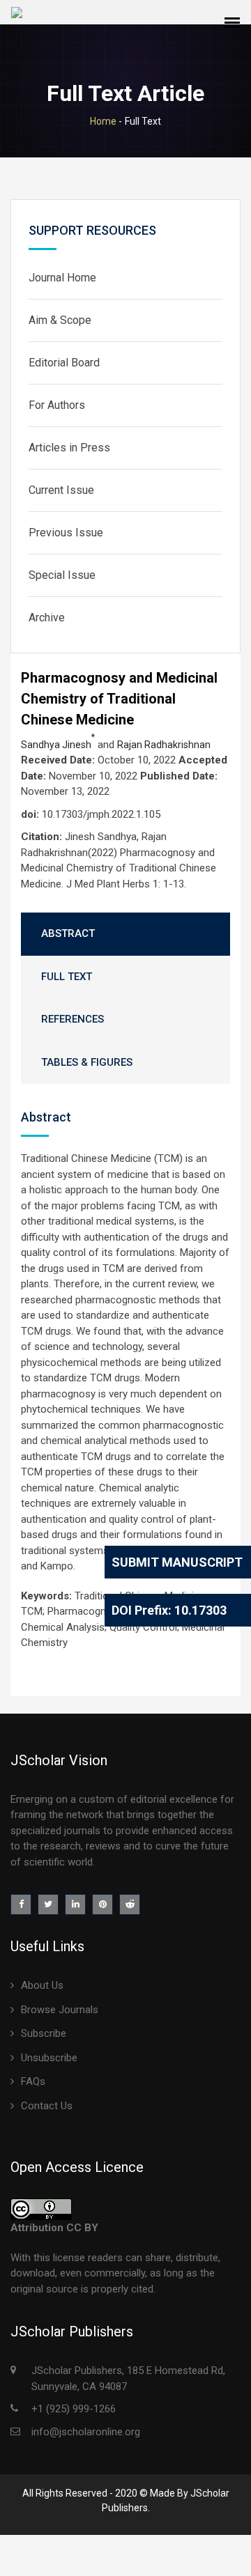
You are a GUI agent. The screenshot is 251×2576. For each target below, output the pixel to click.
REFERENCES (73, 1019)
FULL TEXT (67, 977)
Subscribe (44, 2033)
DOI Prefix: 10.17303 (169, 1610)
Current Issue (61, 490)
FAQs (33, 2081)
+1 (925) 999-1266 (74, 2409)
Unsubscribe (49, 2058)
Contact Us (47, 2106)
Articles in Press (69, 448)
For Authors (57, 405)
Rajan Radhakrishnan (164, 745)
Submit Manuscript (177, 1562)
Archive (47, 618)
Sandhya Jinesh (58, 745)
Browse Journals (60, 2010)
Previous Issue (66, 533)
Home (103, 121)
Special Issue (62, 575)
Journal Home (62, 278)
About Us (42, 1985)
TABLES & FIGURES (87, 1062)
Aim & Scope (60, 320)
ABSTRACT (68, 933)
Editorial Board (64, 363)
